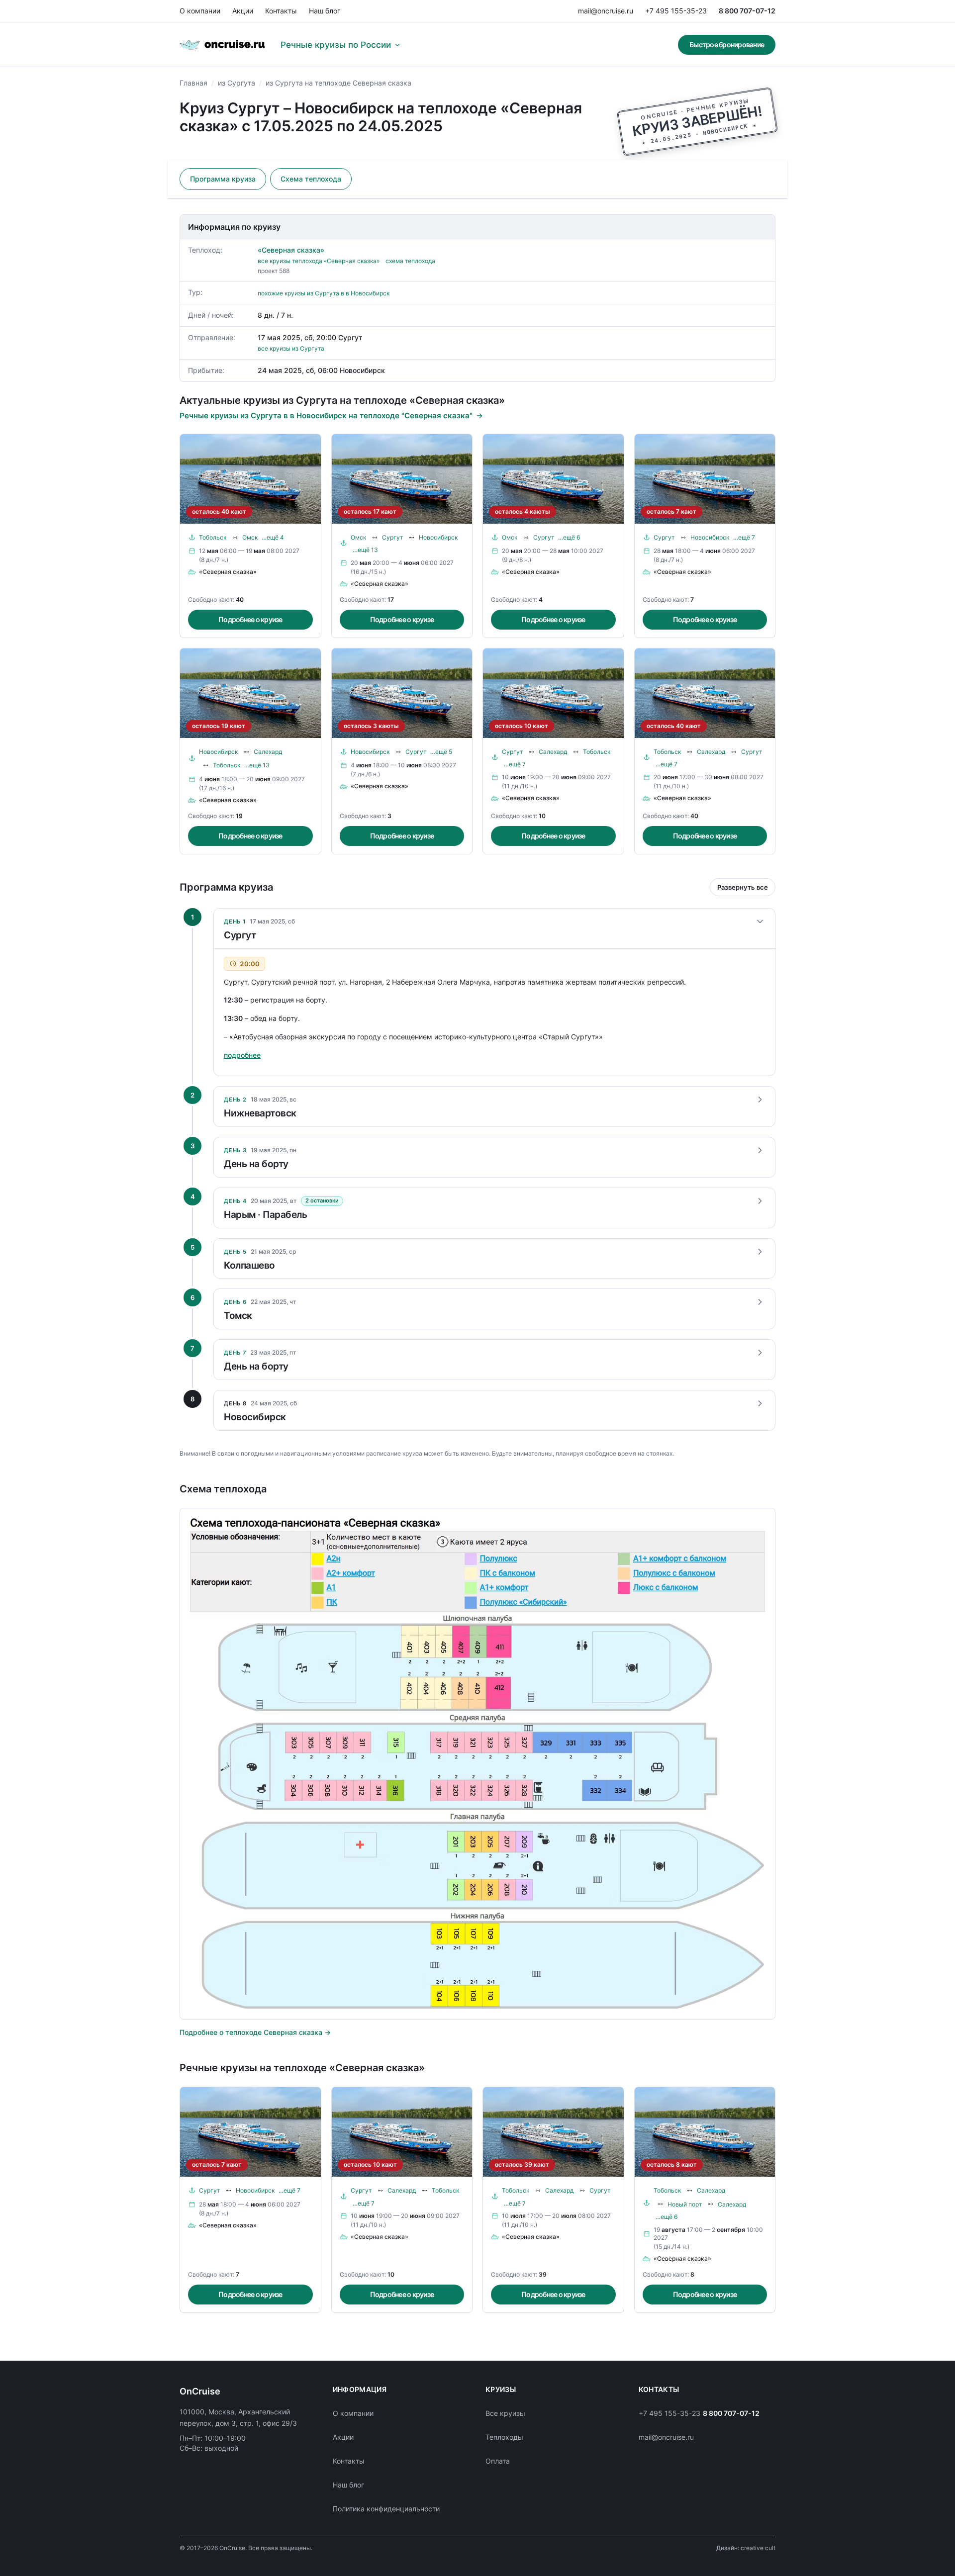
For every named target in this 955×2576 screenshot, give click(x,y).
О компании (200, 11)
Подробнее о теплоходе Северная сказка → (255, 2032)
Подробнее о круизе (250, 619)
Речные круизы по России (336, 45)
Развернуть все (743, 887)
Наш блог (325, 11)
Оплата (498, 2461)
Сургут (392, 537)
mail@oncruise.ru (606, 11)
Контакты (281, 11)
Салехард (268, 752)
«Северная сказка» (291, 250)
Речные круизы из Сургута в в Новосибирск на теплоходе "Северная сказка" (326, 415)
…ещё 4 (273, 537)
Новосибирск (438, 537)
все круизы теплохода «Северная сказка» (319, 261)
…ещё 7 (744, 537)
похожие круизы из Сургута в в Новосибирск (324, 293)
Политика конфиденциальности (386, 2509)
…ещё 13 (365, 550)
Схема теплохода (311, 179)
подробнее (242, 1055)
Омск (250, 537)
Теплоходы (504, 2437)
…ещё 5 (441, 752)
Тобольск (213, 537)
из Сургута (237, 83)
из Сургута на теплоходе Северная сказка (338, 83)
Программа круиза (223, 179)
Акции (243, 11)
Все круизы (505, 2413)
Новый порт (685, 2204)
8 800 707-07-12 (747, 11)
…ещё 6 (569, 537)
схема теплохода (410, 261)
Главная (193, 83)
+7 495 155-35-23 (676, 11)
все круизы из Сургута (291, 348)
